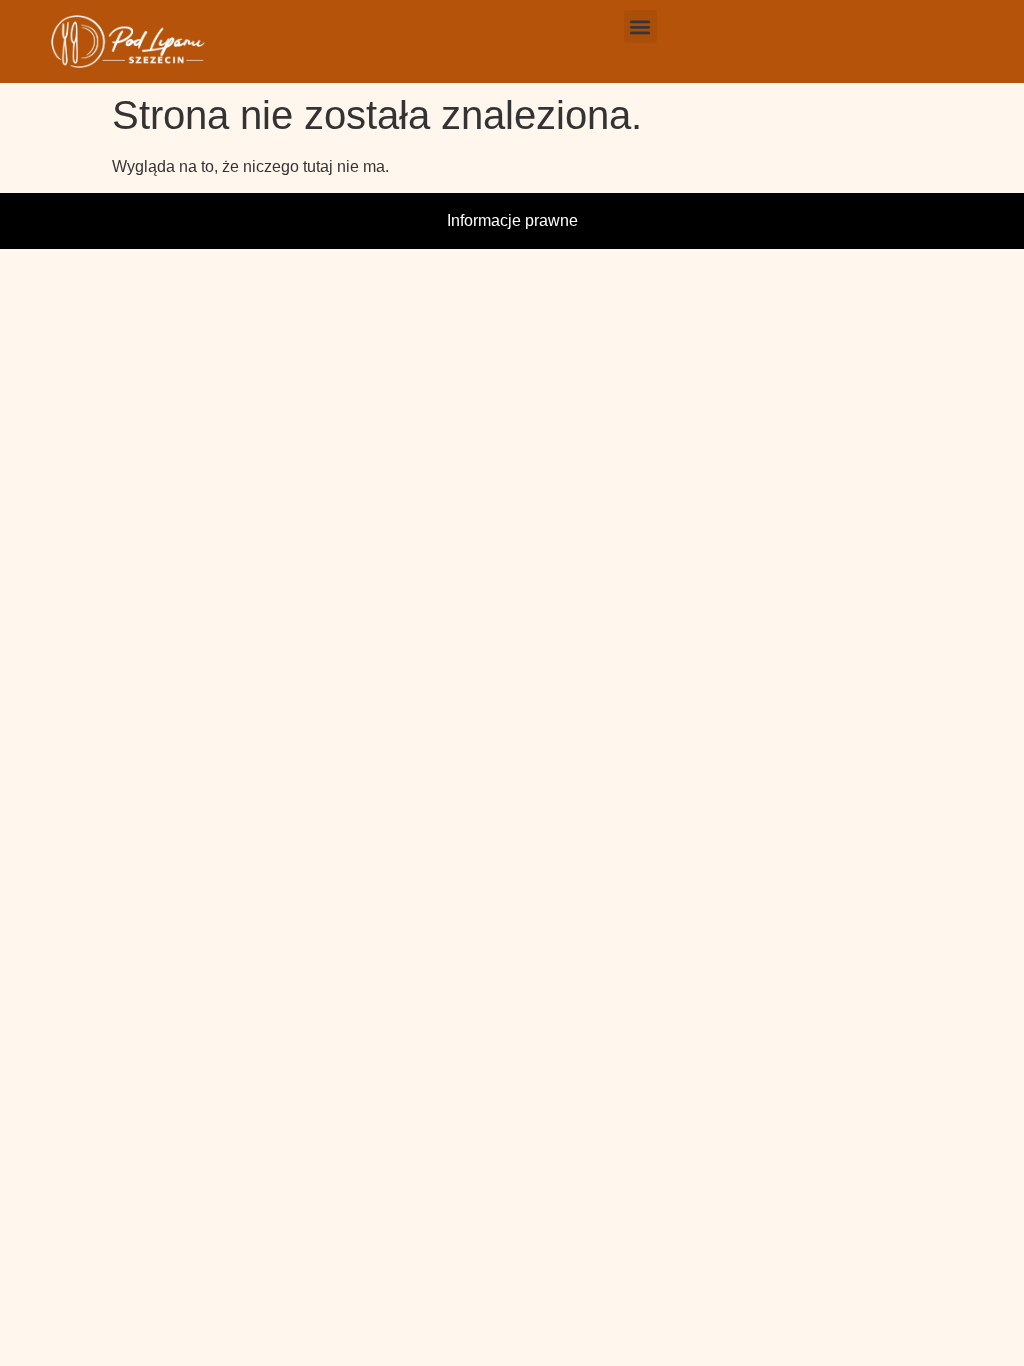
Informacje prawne (512, 220)
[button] (640, 26)
